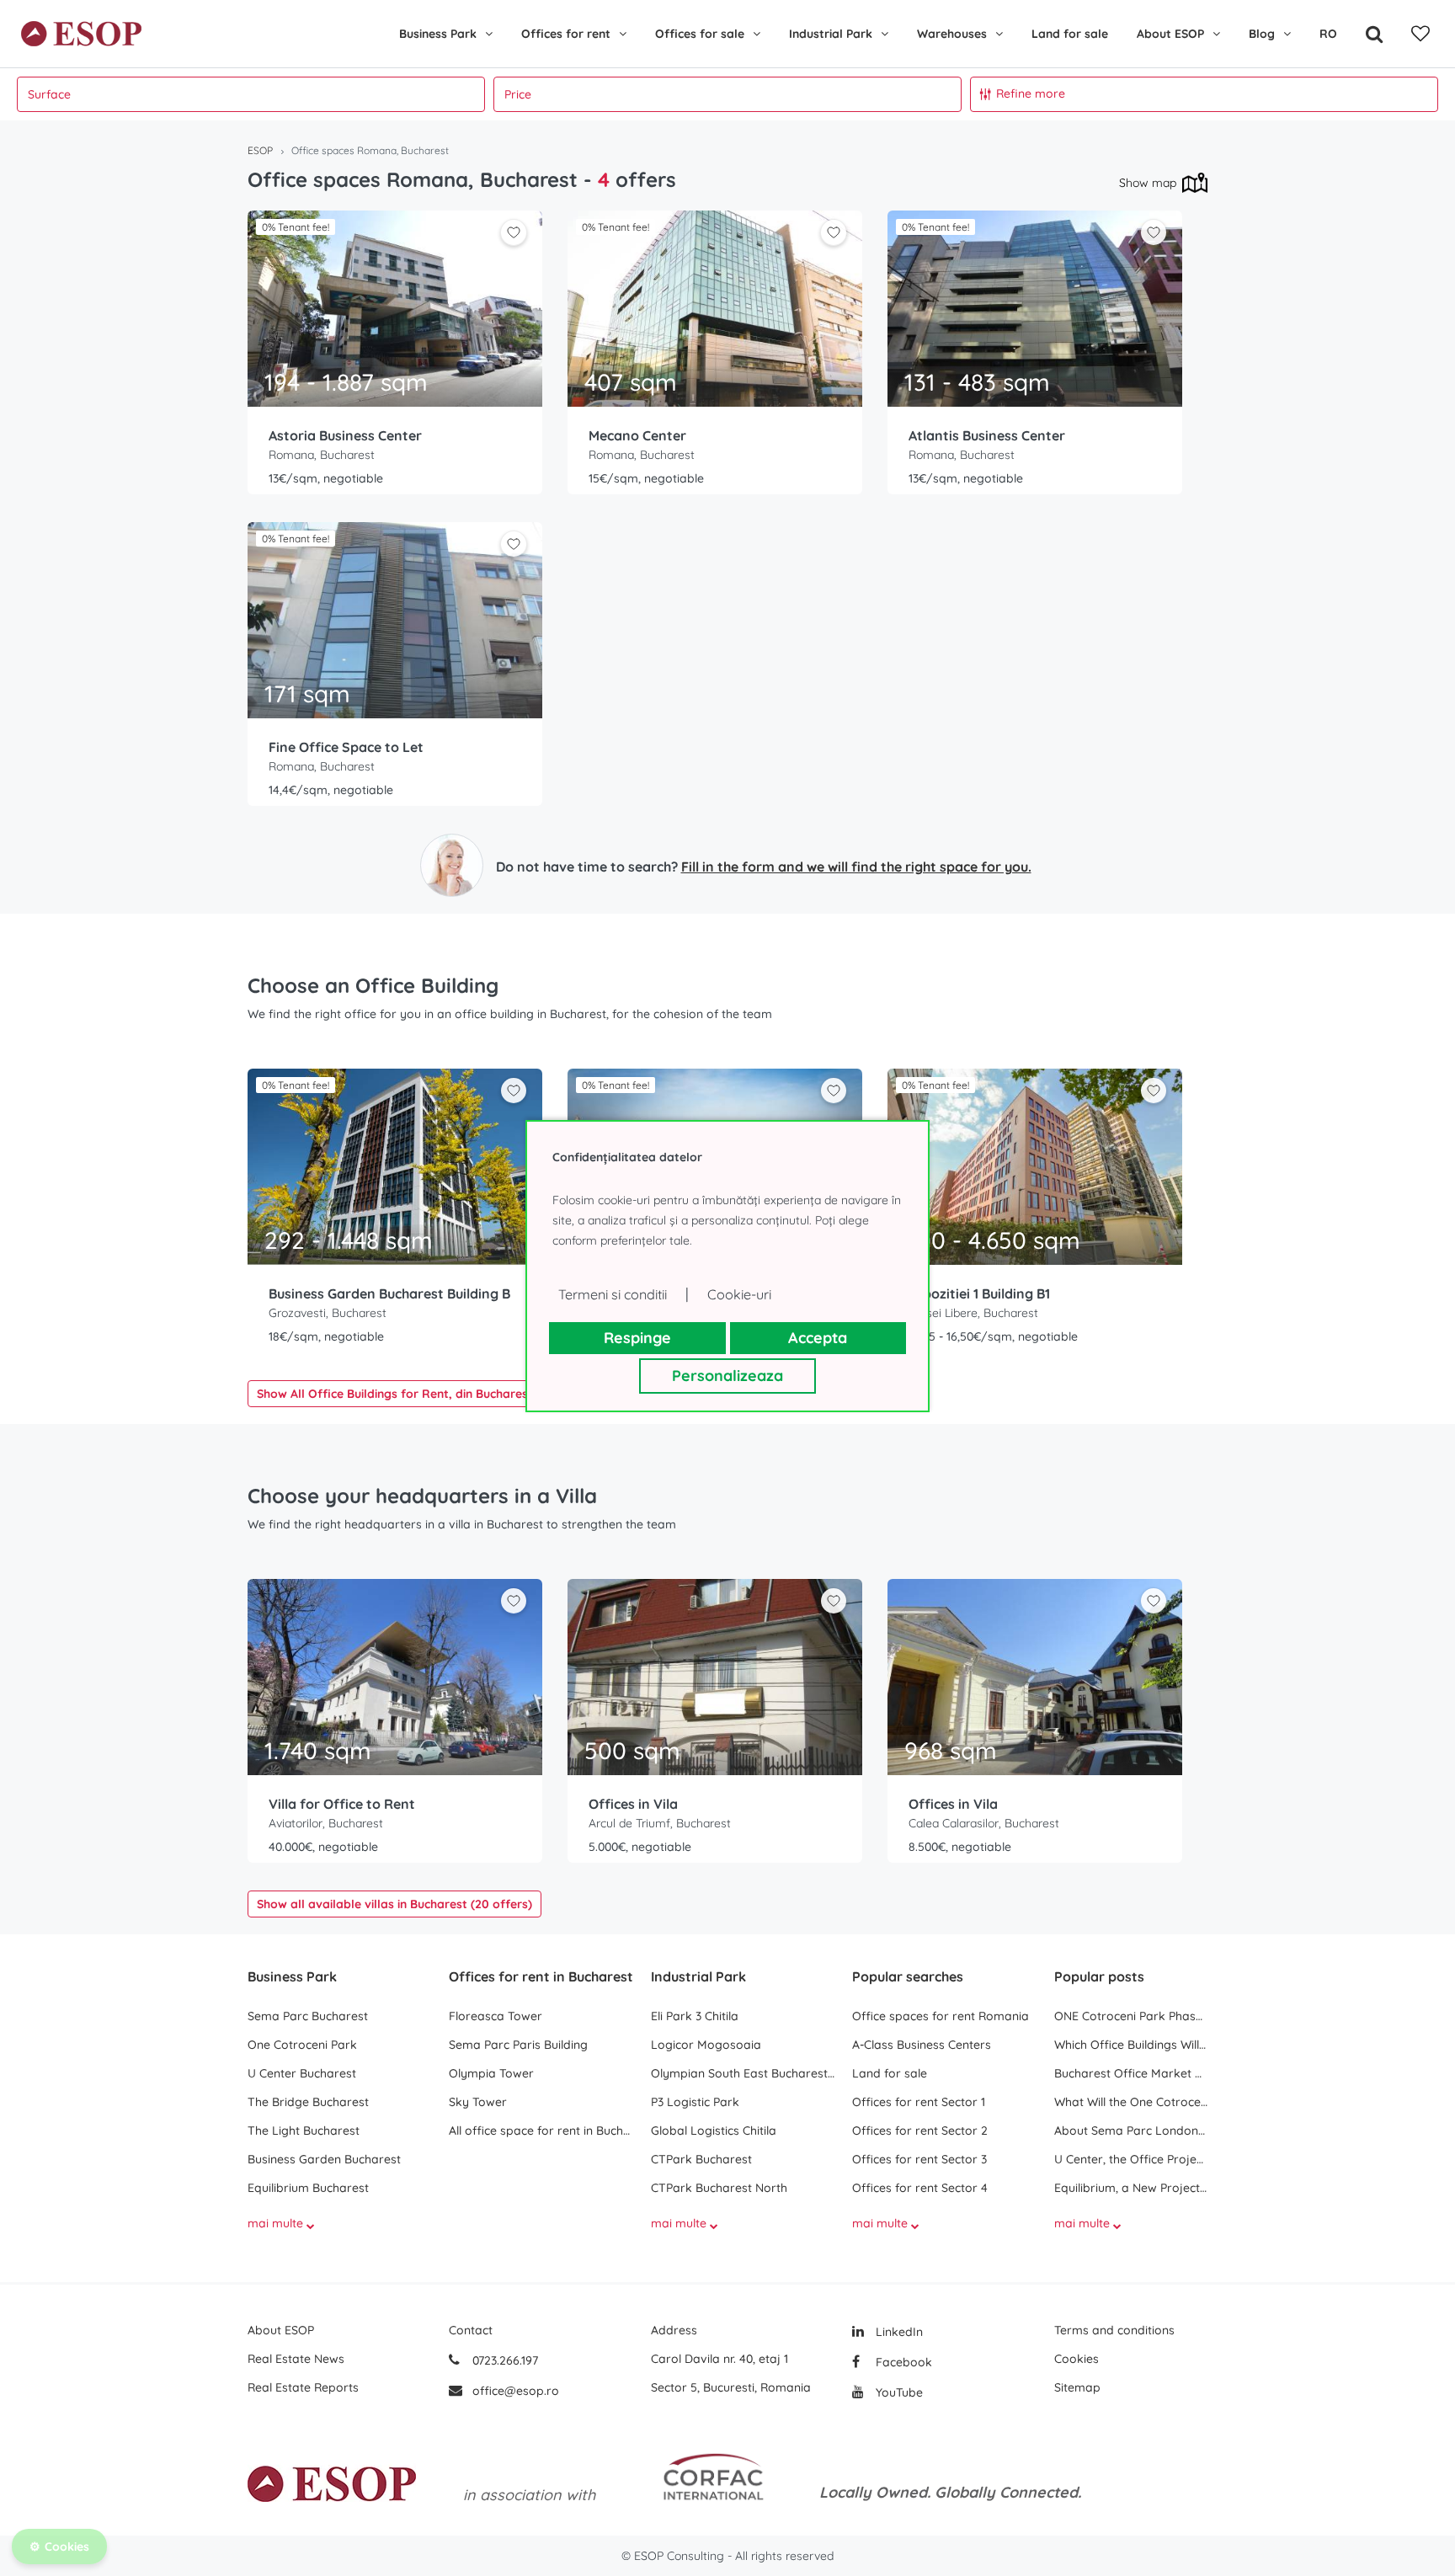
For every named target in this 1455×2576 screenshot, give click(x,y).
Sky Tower (478, 2102)
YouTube (898, 2392)
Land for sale (1070, 34)
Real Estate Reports (303, 2387)
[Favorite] (1420, 34)
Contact (471, 2330)
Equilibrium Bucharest (308, 2188)
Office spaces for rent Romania (941, 2016)
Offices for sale (700, 34)
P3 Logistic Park (695, 2102)
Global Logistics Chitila (714, 2131)
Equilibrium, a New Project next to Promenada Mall (1131, 2188)
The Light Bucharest (304, 2131)
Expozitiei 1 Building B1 (979, 1293)
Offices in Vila (633, 1804)
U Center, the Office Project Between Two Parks (1131, 2159)
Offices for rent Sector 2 (920, 2131)
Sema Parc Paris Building (518, 2045)
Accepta (818, 1338)
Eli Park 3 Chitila (695, 2016)
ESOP (260, 150)
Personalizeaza (727, 1376)
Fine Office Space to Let (346, 747)
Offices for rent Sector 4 (920, 2188)
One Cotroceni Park (302, 2045)
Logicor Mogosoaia (706, 2045)
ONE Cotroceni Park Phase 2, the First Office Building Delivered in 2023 (1131, 2016)
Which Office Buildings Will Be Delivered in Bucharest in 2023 (1131, 2045)
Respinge (637, 1338)
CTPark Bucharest (701, 2159)
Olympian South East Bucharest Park (743, 2073)
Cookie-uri (739, 1294)
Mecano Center (637, 435)
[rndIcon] (514, 232)
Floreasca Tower (496, 2016)
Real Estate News (296, 2359)
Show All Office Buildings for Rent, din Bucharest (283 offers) (430, 1394)
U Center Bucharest (302, 2073)
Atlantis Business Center (987, 435)
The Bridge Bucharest (308, 2102)
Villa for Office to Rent (342, 1804)
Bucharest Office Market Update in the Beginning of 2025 (1131, 2073)
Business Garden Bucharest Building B (389, 1293)
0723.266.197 (504, 2360)
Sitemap (1077, 2387)
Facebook (902, 2362)
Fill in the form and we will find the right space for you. (856, 867)
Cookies (1077, 2359)
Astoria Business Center (345, 435)
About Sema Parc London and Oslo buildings (1131, 2131)
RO (1328, 34)
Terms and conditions (1114, 2330)
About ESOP (1170, 34)
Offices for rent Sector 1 (919, 2102)
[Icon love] (514, 239)
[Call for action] (452, 865)
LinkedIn (898, 2332)
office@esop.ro (516, 2391)
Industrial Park (831, 34)
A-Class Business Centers (922, 2045)
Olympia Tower (491, 2073)
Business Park (438, 34)
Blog (1262, 34)
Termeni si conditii (613, 1294)
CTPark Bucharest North (719, 2188)
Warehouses (952, 34)
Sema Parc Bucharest (308, 2016)
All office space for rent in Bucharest (541, 2131)
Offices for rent (566, 34)
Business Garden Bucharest (324, 2159)
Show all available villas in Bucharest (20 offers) (394, 1904)
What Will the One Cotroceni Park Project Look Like (1131, 2102)
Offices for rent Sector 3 (919, 2159)
